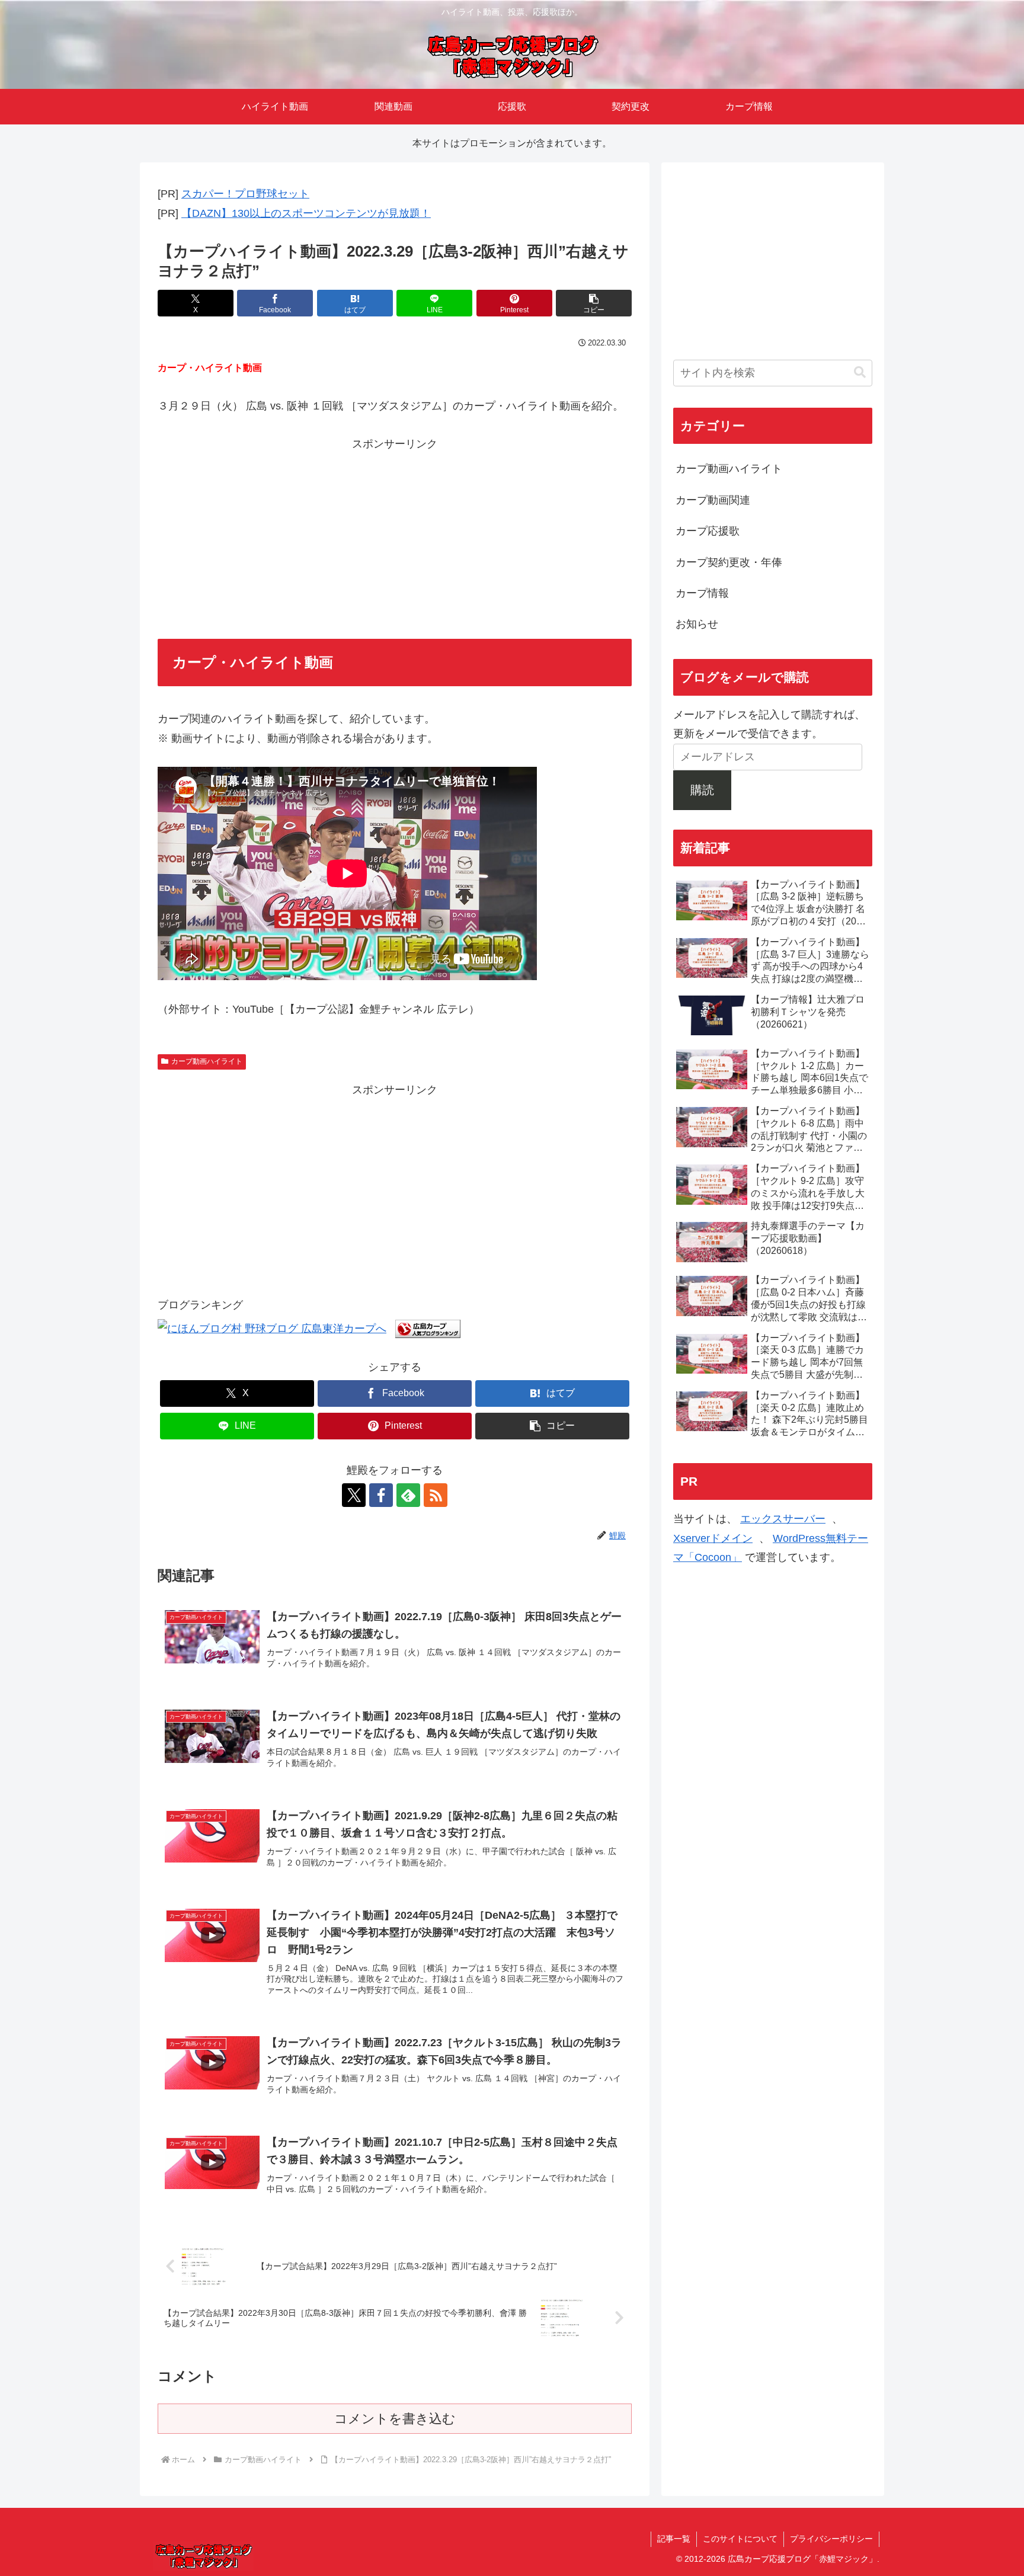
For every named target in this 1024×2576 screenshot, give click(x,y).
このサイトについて (740, 2539)
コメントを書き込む (395, 2419)
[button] (594, 303)
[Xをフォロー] (354, 1495)
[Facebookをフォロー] (381, 1495)
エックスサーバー (783, 1519)
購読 (702, 790)
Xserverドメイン (713, 1538)
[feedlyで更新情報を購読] (408, 1495)
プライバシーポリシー (831, 2539)
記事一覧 (674, 2539)
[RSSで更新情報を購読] (436, 1495)
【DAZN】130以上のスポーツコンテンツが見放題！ (306, 213)
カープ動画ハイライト (207, 1061)
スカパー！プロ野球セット (245, 194)
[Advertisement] (395, 537)
